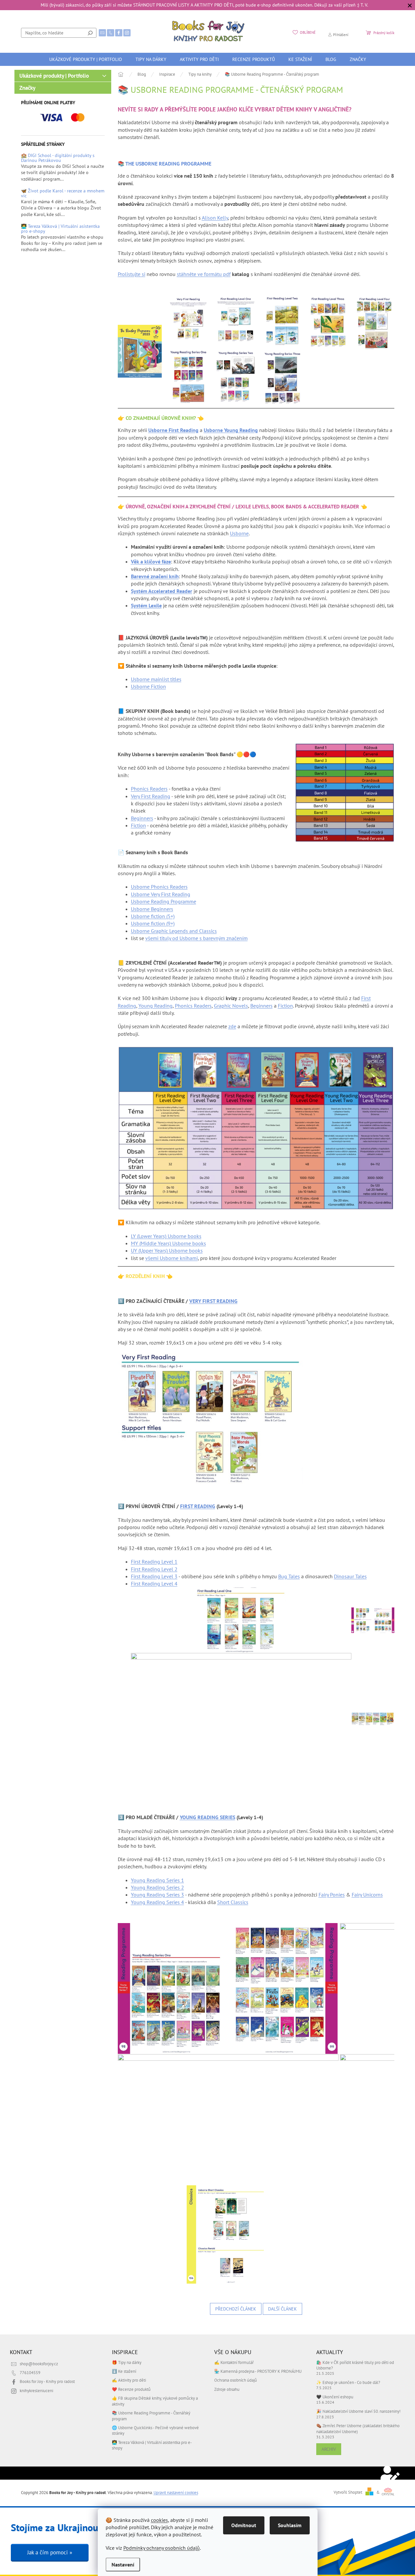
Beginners (142, 818)
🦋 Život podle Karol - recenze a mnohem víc (63, 194)
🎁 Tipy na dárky (127, 2362)
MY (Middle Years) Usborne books (168, 1243)
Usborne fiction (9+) (153, 923)
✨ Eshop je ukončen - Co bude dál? (348, 2382)
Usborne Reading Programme (164, 901)
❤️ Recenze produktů (131, 2389)
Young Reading (156, 1006)
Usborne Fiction (148, 686)
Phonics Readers (149, 789)
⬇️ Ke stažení (124, 2371)
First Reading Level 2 (154, 1569)
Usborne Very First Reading (161, 894)
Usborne (239, 533)
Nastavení (123, 2565)
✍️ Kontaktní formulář (234, 2362)
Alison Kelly (215, 218)
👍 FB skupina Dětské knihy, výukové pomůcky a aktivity (155, 2401)
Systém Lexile (146, 605)
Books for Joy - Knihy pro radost (47, 2381)
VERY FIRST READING (213, 1301)
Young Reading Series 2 (157, 1887)
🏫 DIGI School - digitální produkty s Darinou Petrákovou (58, 158)
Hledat (90, 33)
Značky (27, 88)
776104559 (30, 2372)
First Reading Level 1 (154, 1562)
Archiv (329, 2449)
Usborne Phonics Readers (159, 887)
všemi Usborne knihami (172, 1258)
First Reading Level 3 (154, 1576)
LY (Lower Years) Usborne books (166, 1236)
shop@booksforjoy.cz (39, 2364)
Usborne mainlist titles (156, 679)
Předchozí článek (236, 2309)
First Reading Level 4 (154, 1583)
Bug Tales (289, 1576)
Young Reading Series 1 (157, 1880)
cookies (159, 2520)
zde (232, 1026)
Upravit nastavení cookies (176, 2492)
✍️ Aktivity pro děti (129, 2380)
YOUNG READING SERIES (207, 1817)
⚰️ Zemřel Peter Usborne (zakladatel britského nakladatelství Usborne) (358, 2428)
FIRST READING (198, 1506)
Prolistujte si (132, 274)
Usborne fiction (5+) (153, 916)
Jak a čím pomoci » (50, 2552)
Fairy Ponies (332, 1895)
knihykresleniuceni (36, 2390)
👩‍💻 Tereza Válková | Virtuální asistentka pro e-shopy (60, 229)
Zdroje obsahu (227, 2389)
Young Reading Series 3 (157, 1895)
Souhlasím (290, 2525)
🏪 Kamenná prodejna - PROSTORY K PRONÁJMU (258, 2371)
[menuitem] (86, 59)
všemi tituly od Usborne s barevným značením (197, 938)
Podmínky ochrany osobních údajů (162, 2548)
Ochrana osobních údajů (236, 2380)
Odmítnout (244, 2525)
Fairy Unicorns (367, 1895)
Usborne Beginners (152, 909)
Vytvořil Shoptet (348, 2492)
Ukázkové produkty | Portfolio (54, 76)
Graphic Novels (231, 1006)
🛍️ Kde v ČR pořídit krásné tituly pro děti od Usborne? (355, 2365)
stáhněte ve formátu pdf (204, 274)
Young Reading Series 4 (157, 1902)
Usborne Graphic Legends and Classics (174, 931)
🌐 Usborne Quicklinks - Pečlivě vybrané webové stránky (155, 2430)
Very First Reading (151, 796)
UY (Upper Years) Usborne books (167, 1250)
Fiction (138, 825)
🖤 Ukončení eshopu (335, 2397)
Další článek (282, 2309)
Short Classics (233, 1902)
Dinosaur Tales (350, 1576)
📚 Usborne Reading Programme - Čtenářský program (151, 2416)
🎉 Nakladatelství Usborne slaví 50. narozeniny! (358, 2411)
